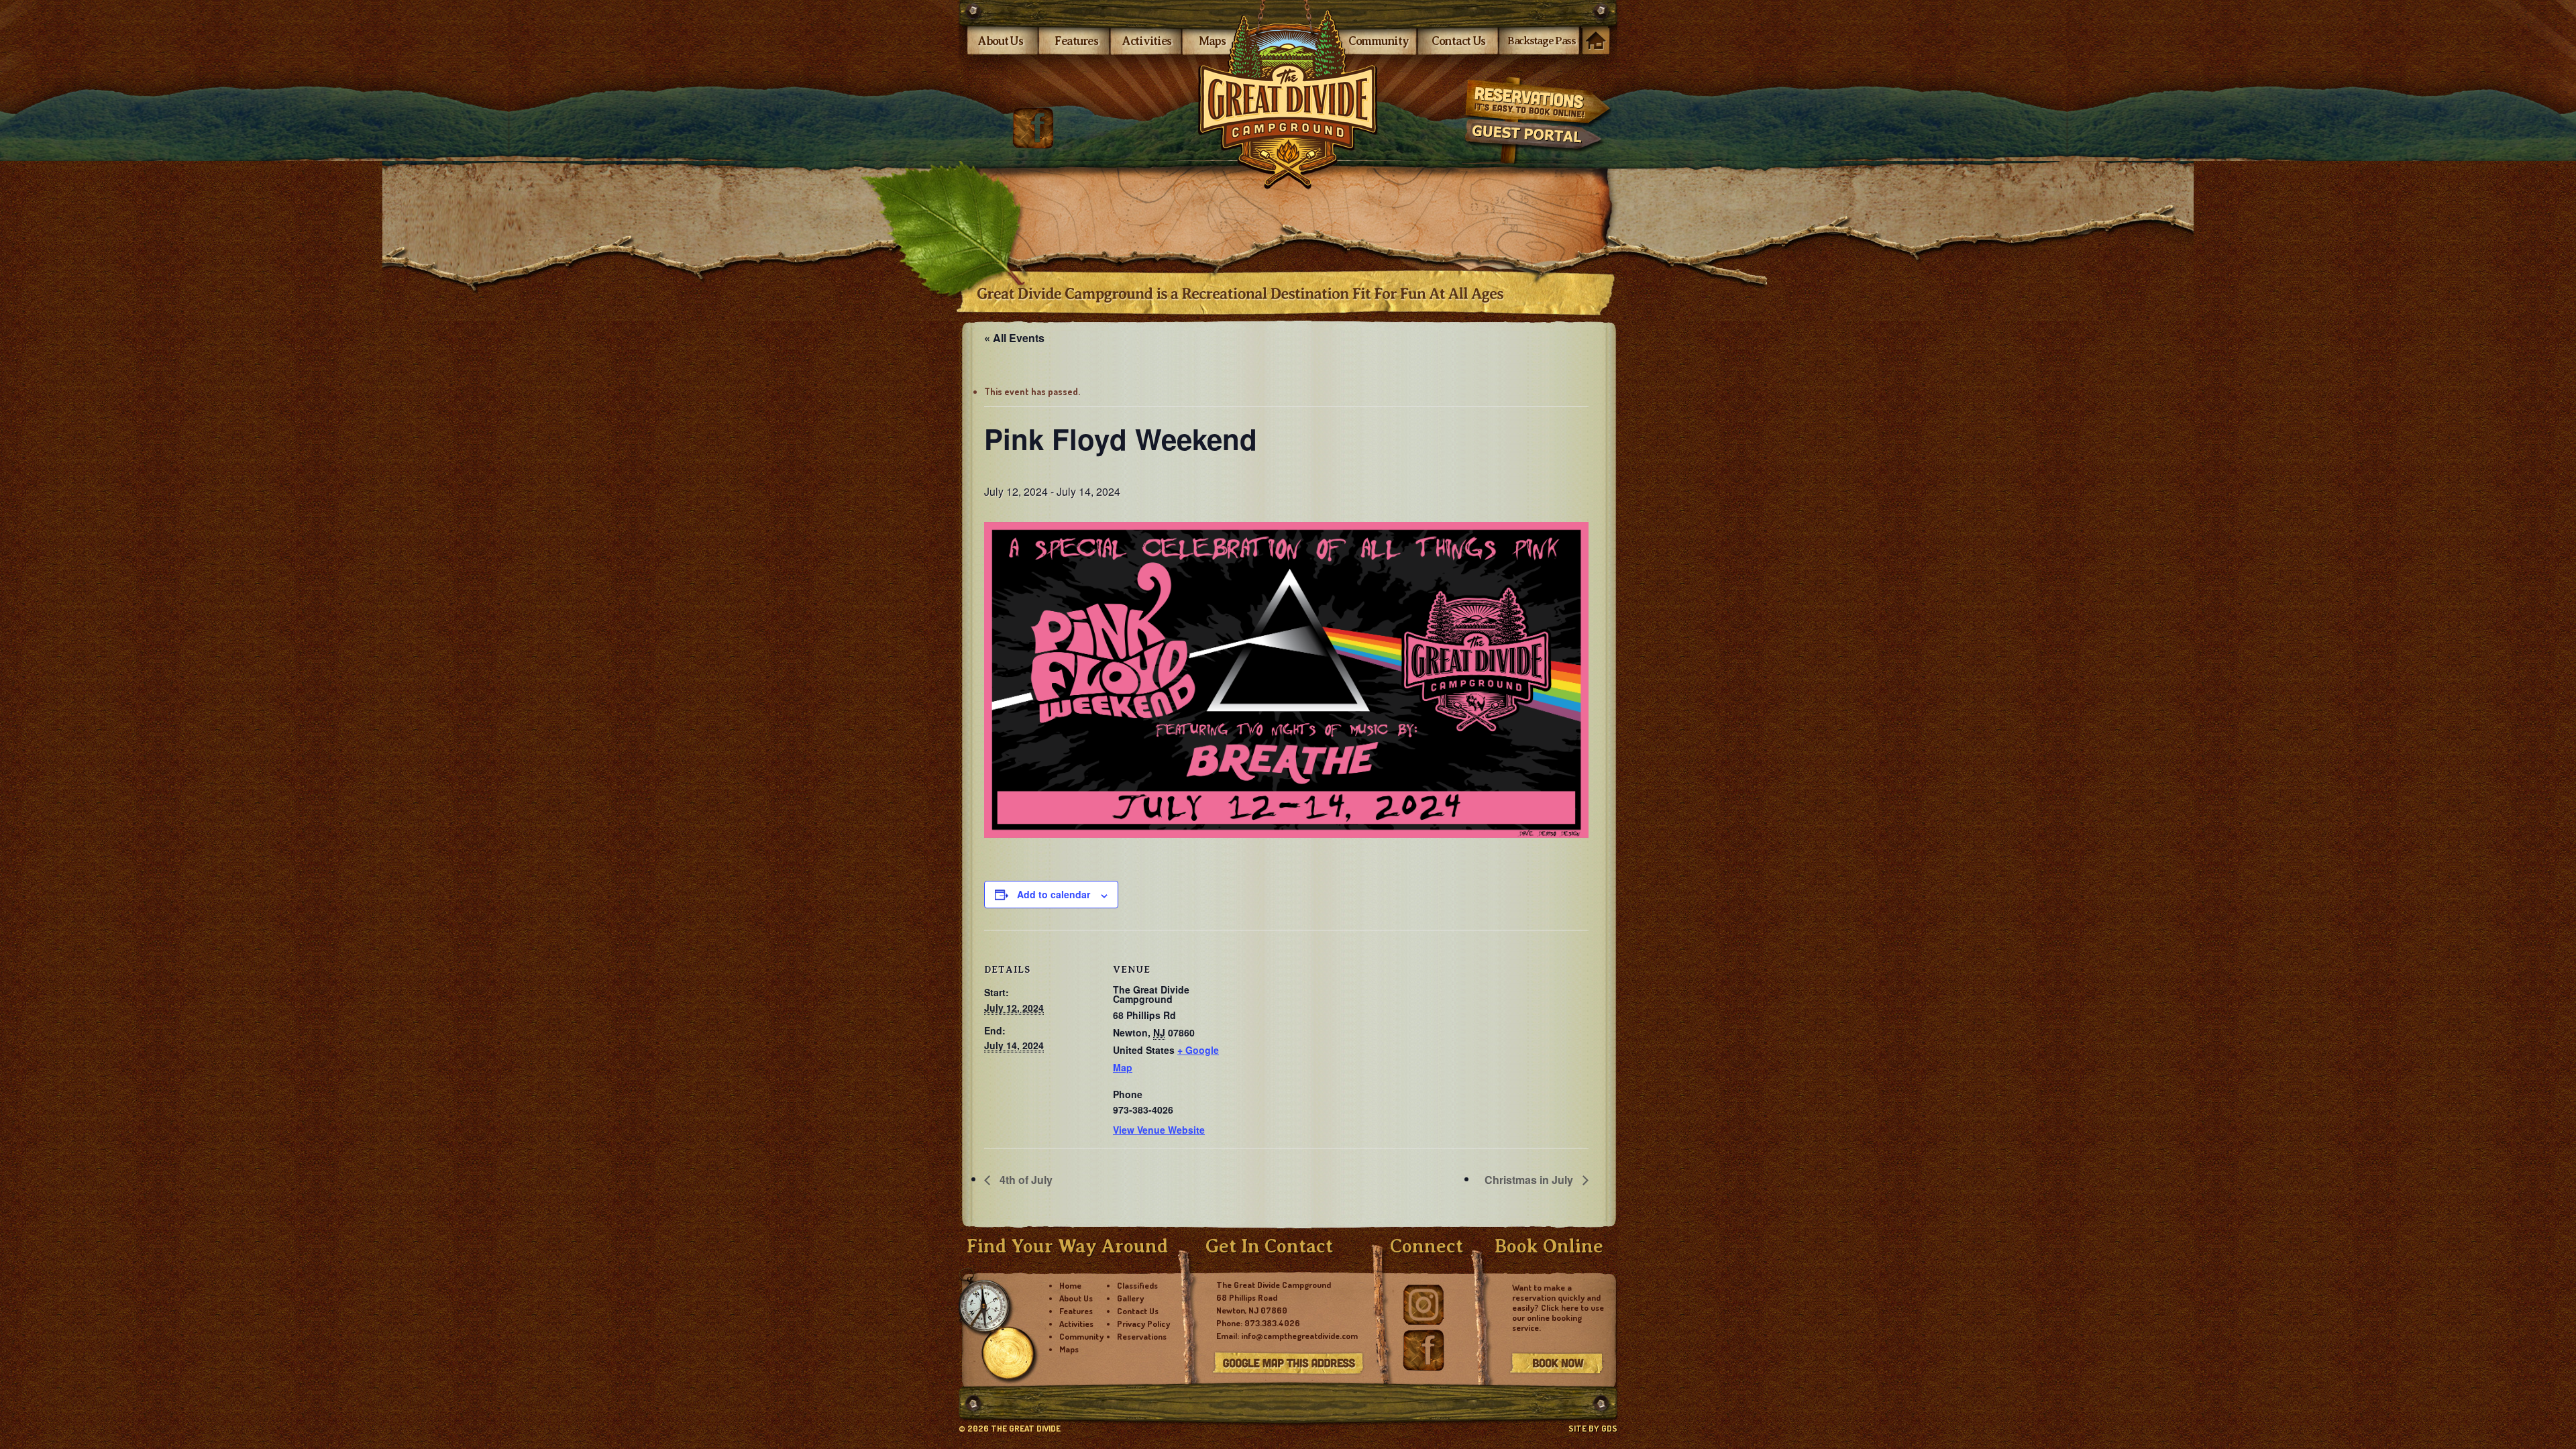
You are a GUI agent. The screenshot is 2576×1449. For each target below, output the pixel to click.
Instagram (1424, 1305)
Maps (1212, 41)
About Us (1001, 41)
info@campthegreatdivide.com (1299, 1336)
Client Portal (1537, 143)
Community (1378, 41)
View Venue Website (1159, 1130)
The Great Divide (1288, 95)
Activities (1147, 41)
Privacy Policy (1143, 1324)
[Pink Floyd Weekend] (1286, 680)
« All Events (1014, 338)
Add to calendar (1054, 894)
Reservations (1537, 99)
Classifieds (1137, 1285)
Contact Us (1458, 41)
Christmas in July (1530, 1180)
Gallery (1130, 1298)
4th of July (1025, 1180)
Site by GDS (1593, 1428)
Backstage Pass (1542, 41)
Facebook (1033, 128)
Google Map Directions (1288, 1364)
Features (1076, 41)
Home (1596, 42)
